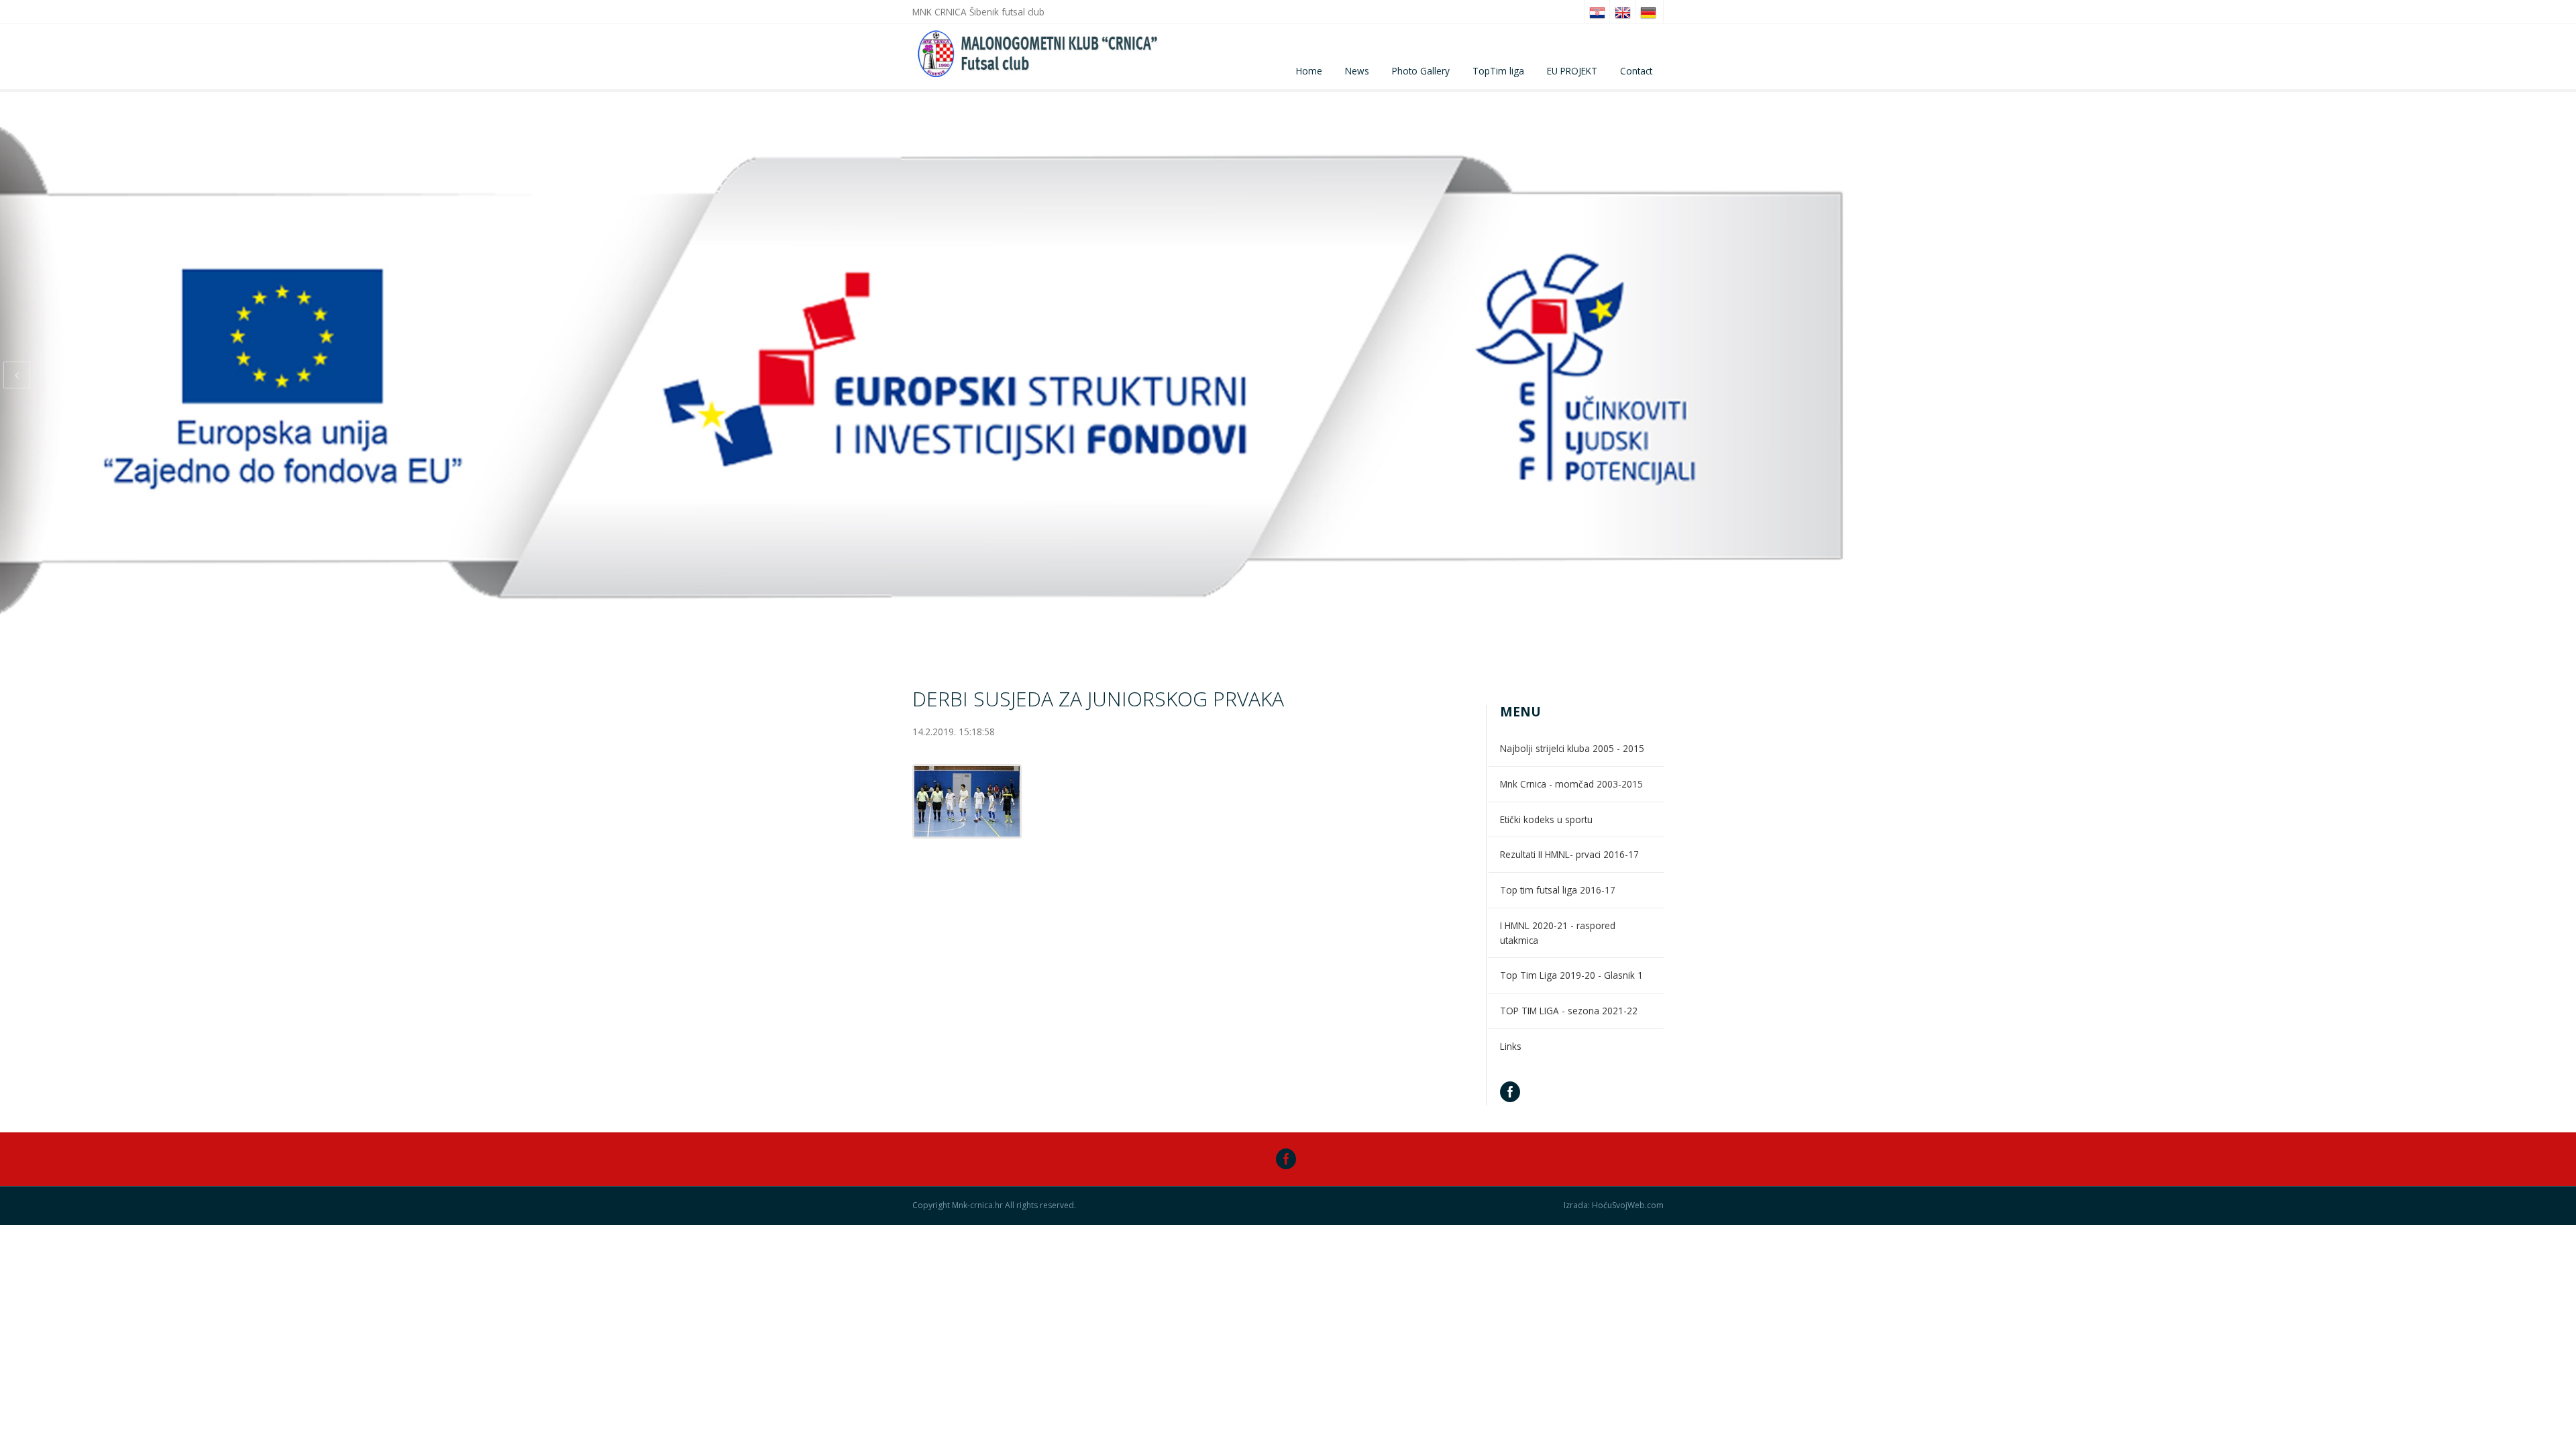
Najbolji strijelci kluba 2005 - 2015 (1572, 748)
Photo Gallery (1421, 71)
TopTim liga (1498, 71)
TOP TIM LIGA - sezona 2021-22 (1569, 1011)
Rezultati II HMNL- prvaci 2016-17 (1569, 854)
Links (1511, 1046)
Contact (1636, 71)
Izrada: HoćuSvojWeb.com (1614, 1205)
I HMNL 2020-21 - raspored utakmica (1558, 933)
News (1357, 71)
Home (1309, 71)
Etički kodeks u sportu (1546, 819)
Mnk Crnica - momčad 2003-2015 (1571, 784)
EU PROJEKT (1572, 71)
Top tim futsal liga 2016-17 (1558, 890)
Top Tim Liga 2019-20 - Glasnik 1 (1571, 975)
